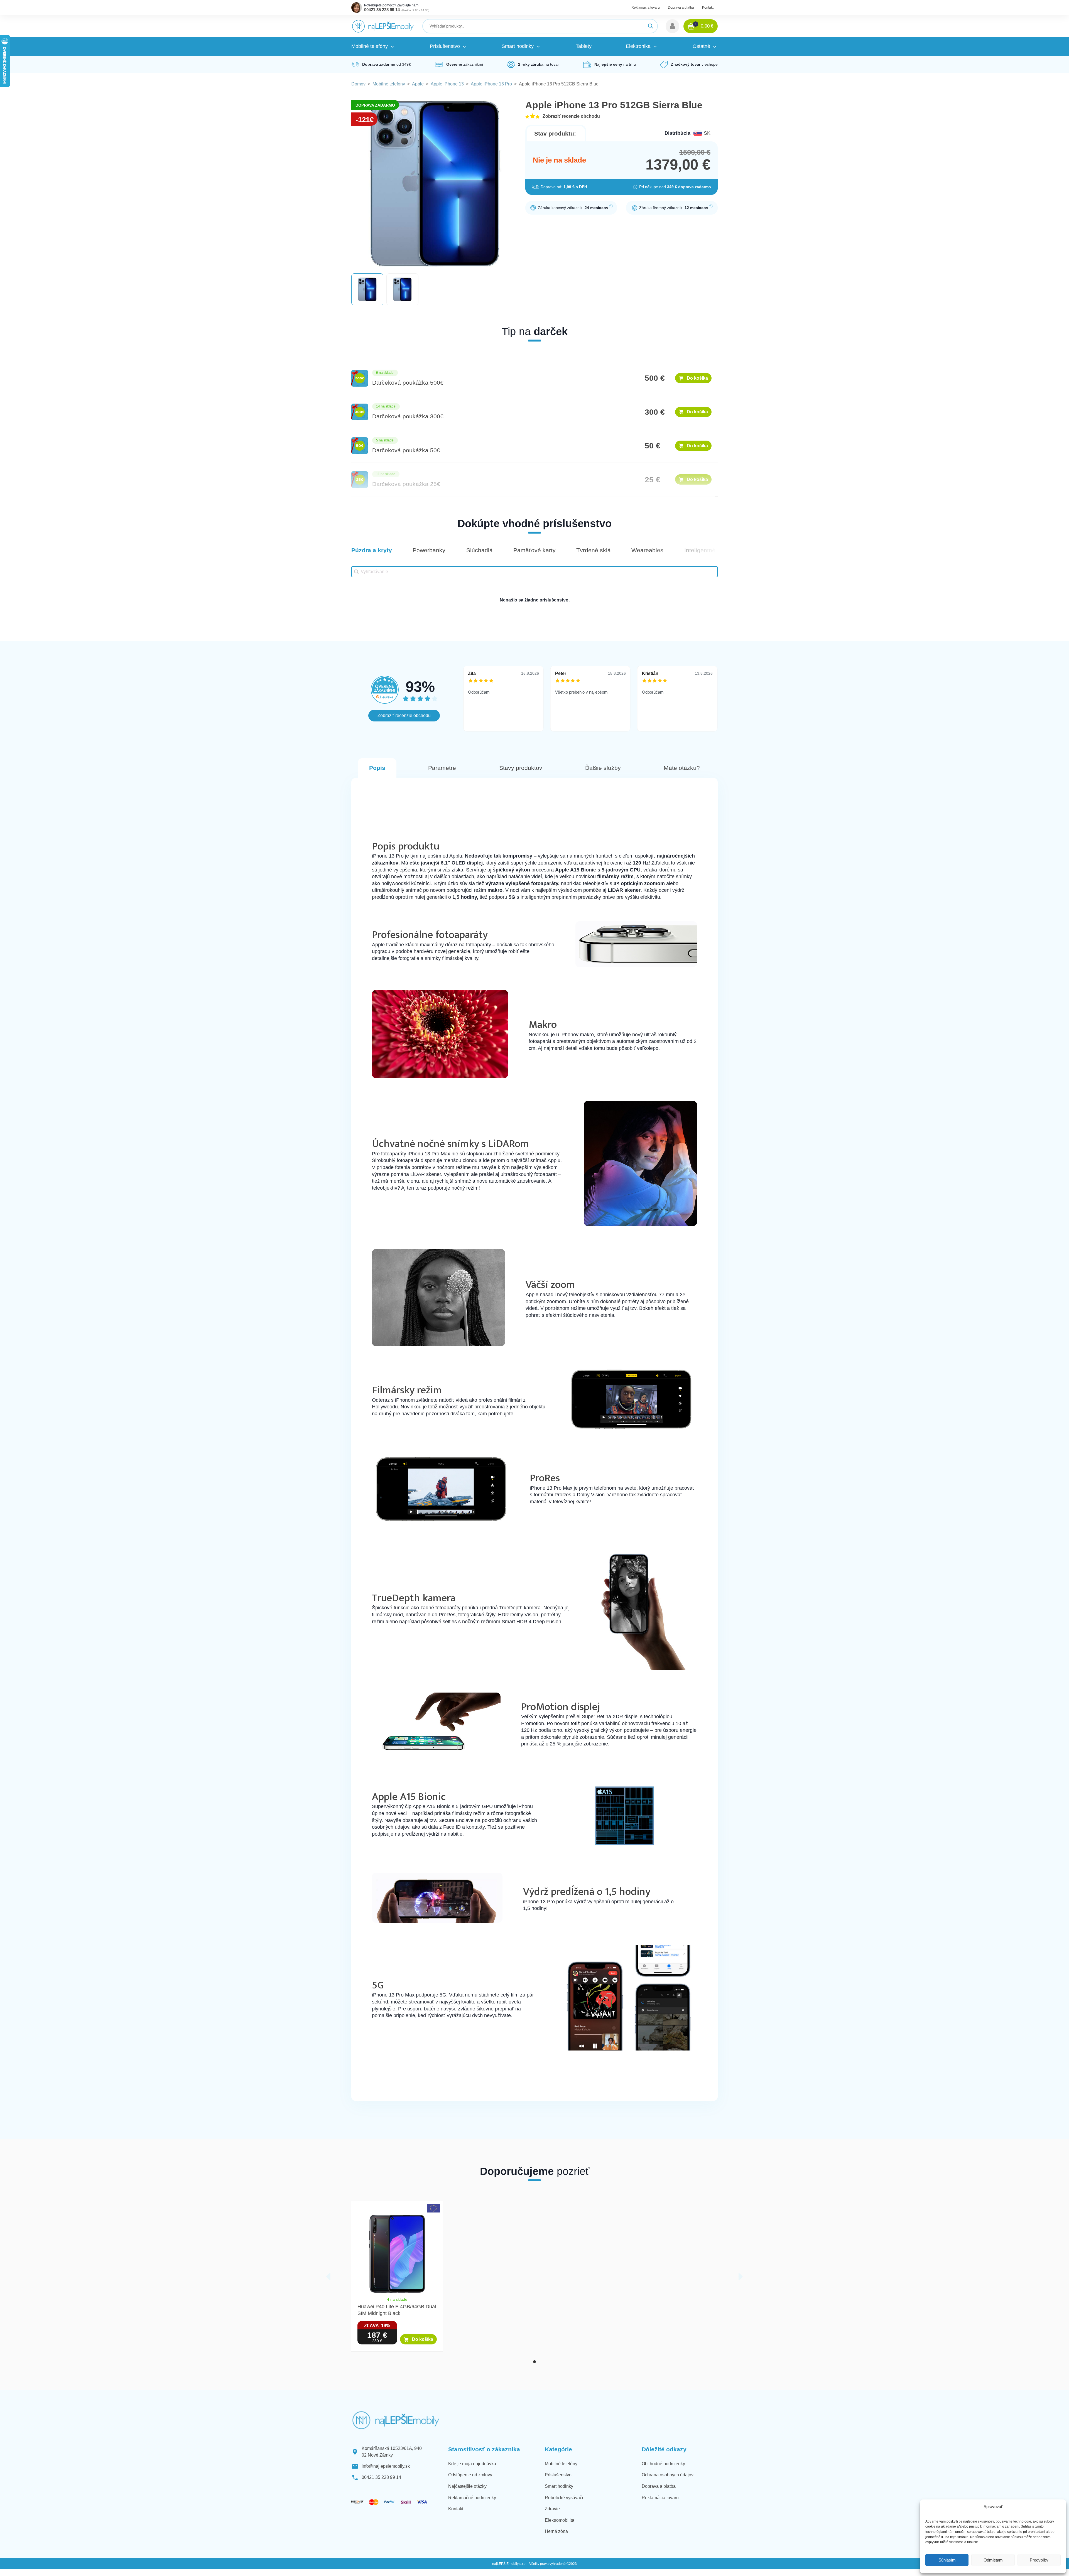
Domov (358, 84)
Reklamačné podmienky (472, 2498)
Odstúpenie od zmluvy (470, 2475)
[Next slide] (741, 2277)
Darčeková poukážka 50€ (406, 450)
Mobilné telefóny (389, 84)
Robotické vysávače (565, 2498)
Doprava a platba (681, 8)
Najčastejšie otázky (467, 2486)
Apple (418, 84)
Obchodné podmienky (663, 2464)
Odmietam (993, 2560)
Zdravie (552, 2509)
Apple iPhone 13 (447, 84)
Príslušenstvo (558, 2475)
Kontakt (708, 8)
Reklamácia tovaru (646, 8)
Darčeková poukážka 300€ (408, 416)
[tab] (534, 2362)
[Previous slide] (328, 2277)
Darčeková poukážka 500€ (408, 383)
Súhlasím (947, 2560)
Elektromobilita (560, 2520)
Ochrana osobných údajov (668, 2475)
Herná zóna (556, 2531)
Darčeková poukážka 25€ (406, 484)
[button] (672, 26)
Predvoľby (1039, 2560)
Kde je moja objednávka (472, 2464)
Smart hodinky (559, 2486)
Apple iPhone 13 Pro (491, 84)
